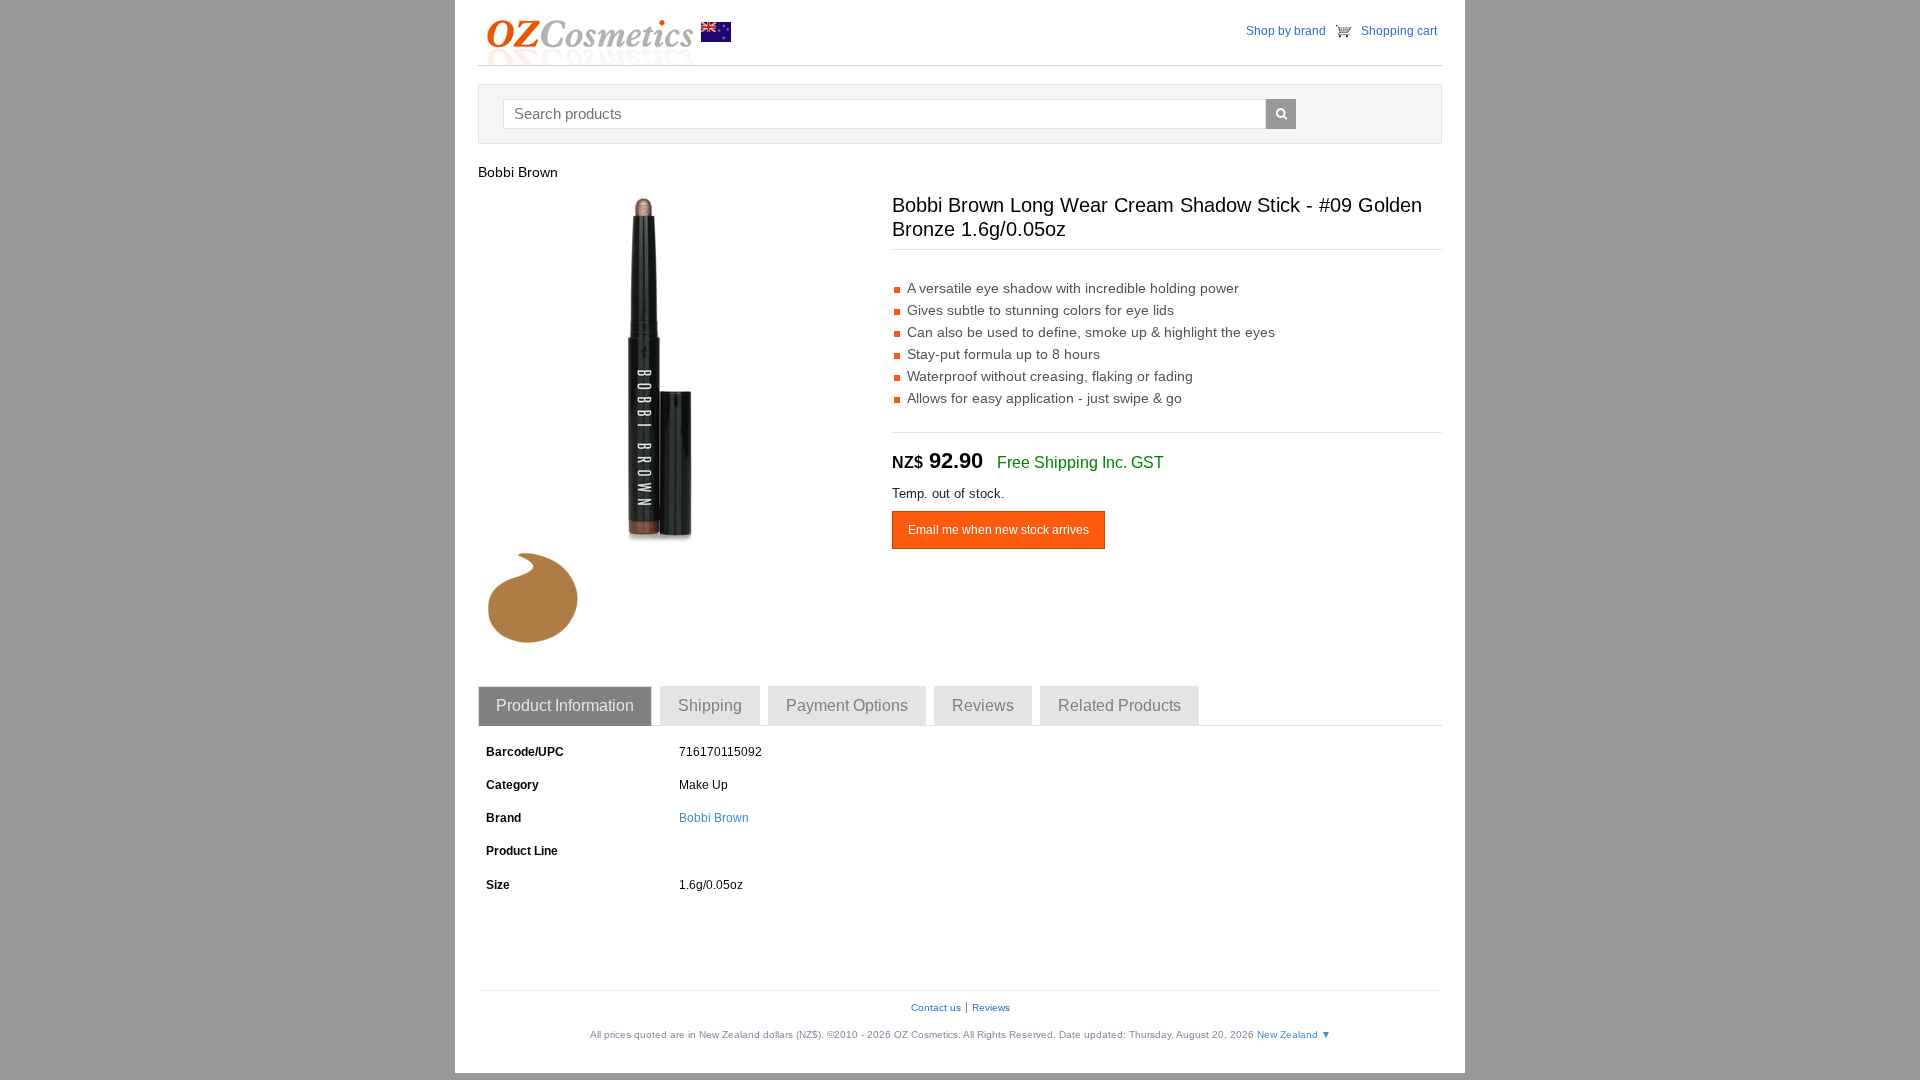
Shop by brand (1286, 31)
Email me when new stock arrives (998, 530)
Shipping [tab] (710, 705)
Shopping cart (1399, 31)
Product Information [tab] (565, 705)
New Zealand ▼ (1294, 1034)
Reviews (991, 1007)
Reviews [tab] (983, 705)
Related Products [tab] (1119, 705)
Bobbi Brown (714, 818)
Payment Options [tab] (847, 705)
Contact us (936, 1007)
